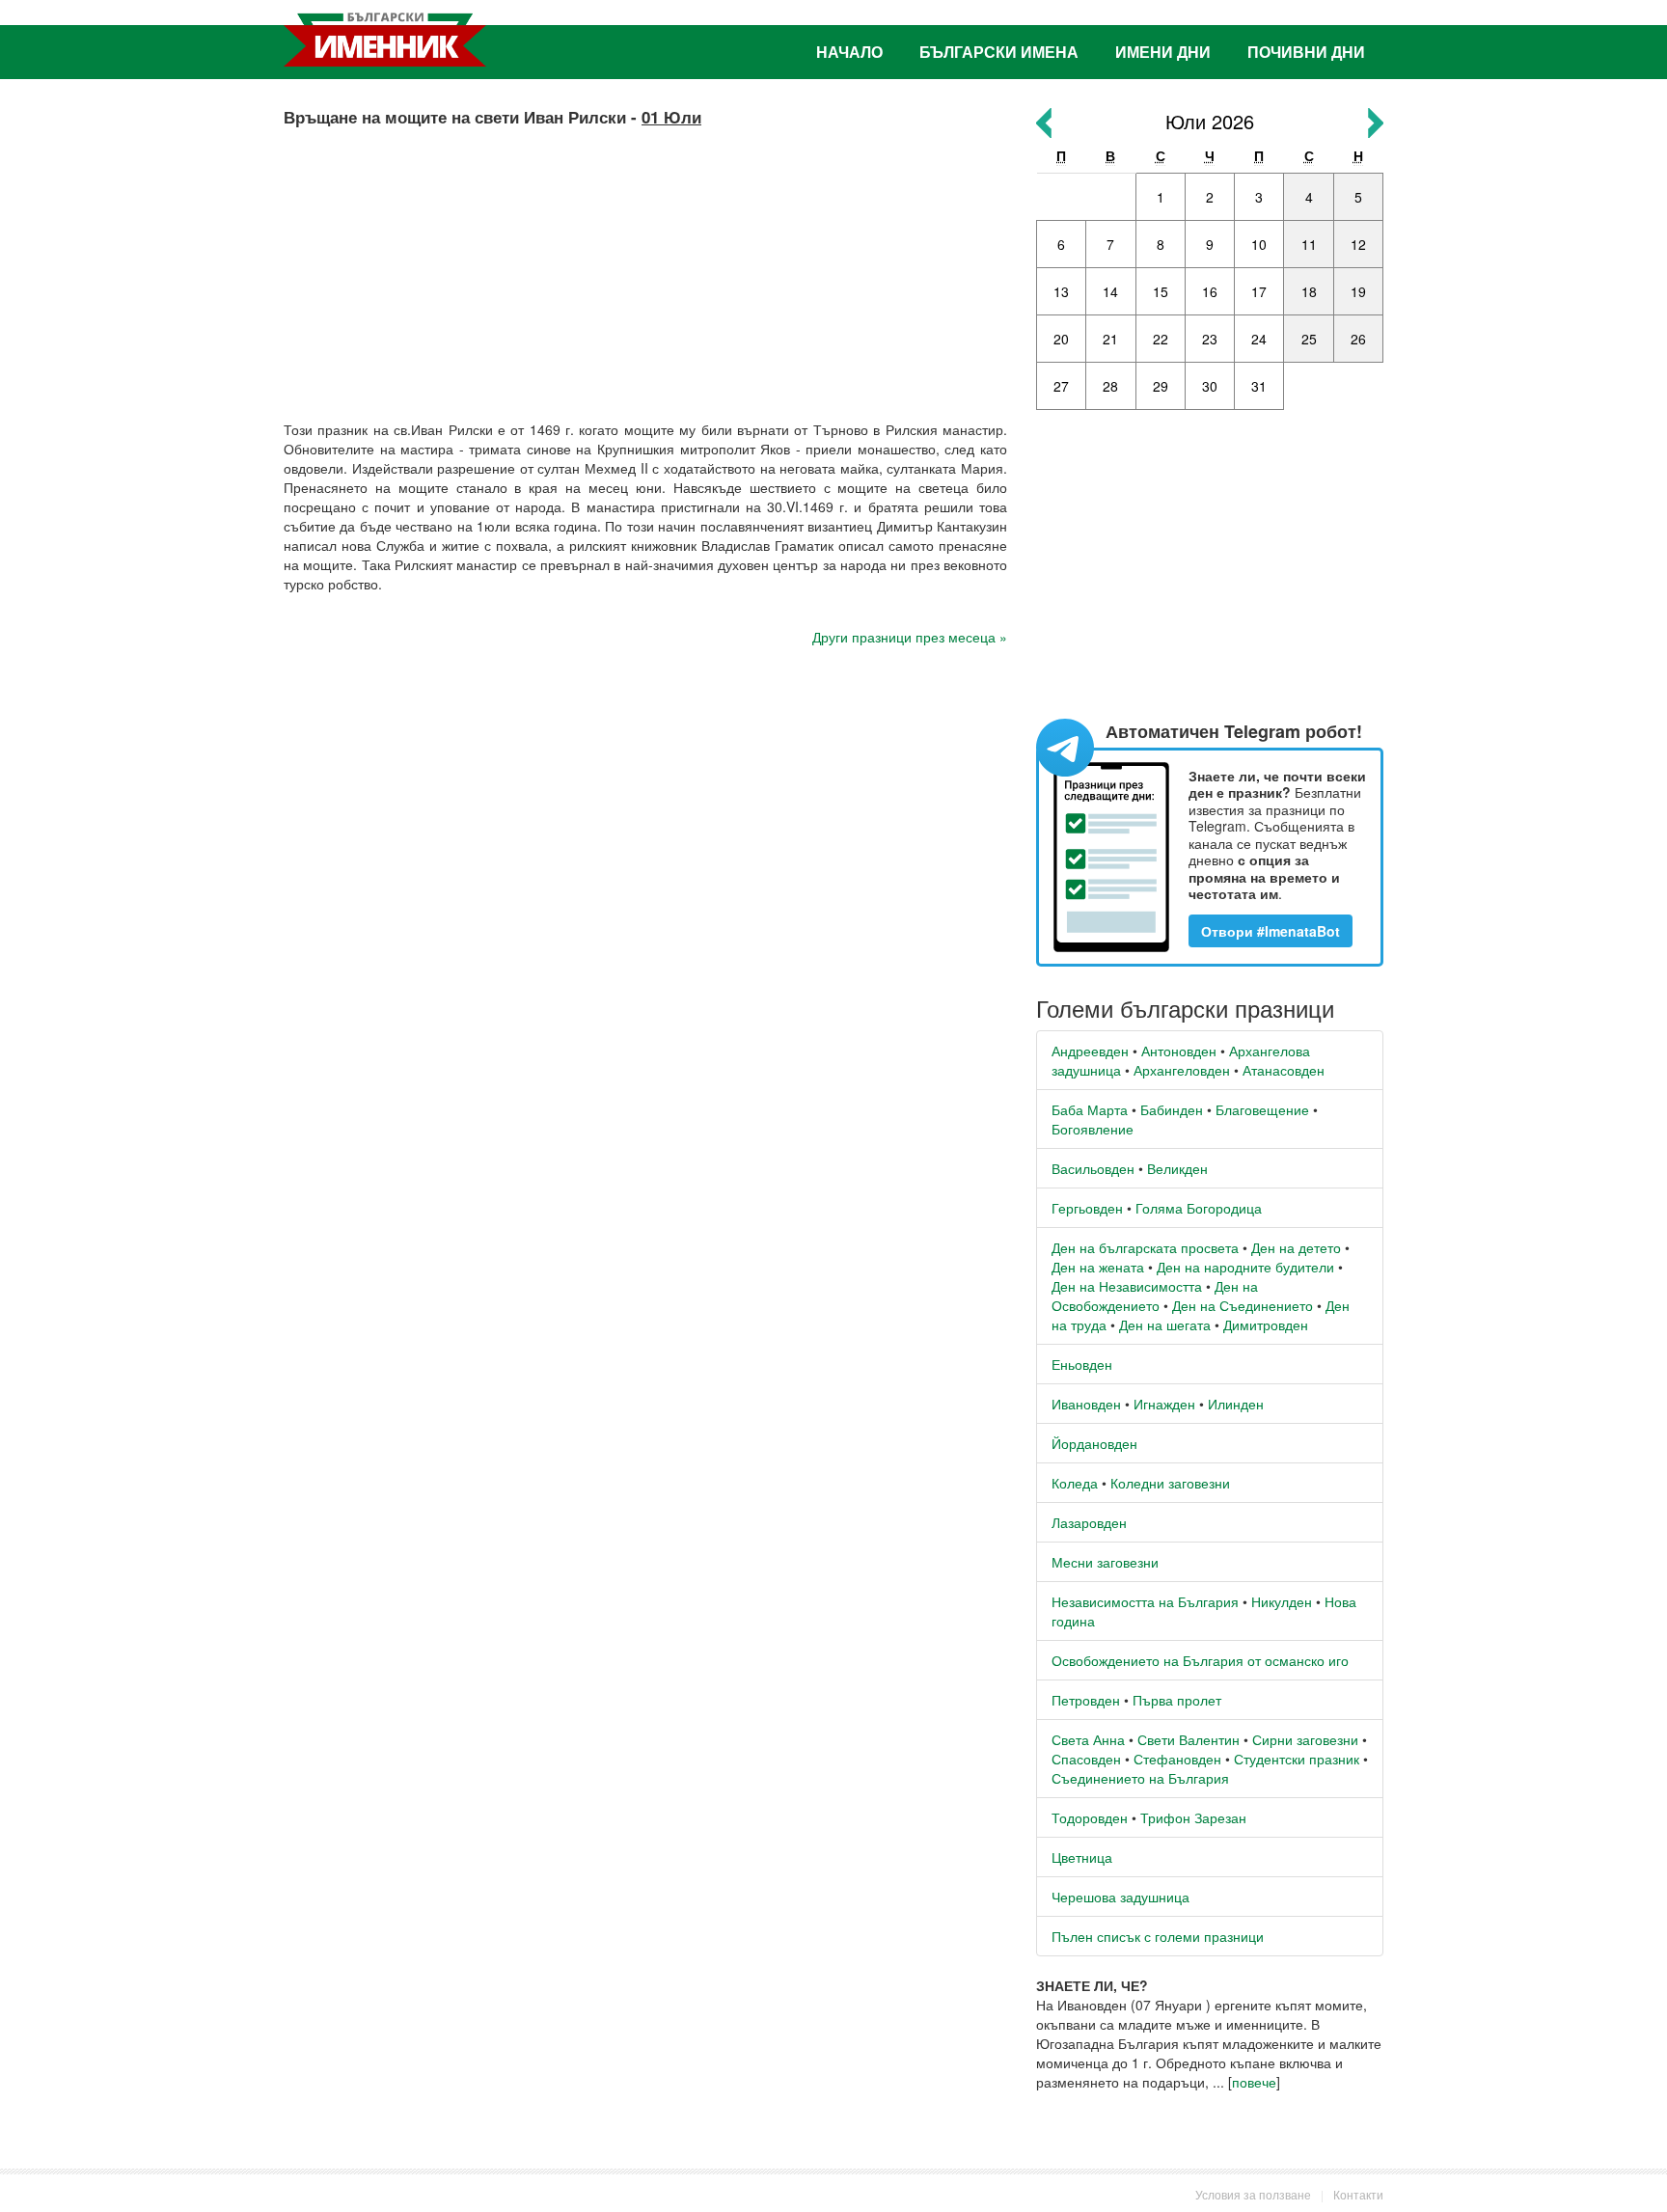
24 (1259, 339)
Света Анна (1088, 1739)
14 (1110, 291)
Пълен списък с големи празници (1158, 1936)
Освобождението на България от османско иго (1200, 1660)
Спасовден (1086, 1759)
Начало (849, 52)
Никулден (1282, 1601)
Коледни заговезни (1170, 1483)
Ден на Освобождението (1155, 1296)
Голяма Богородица (1199, 1208)
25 (1309, 339)
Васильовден (1093, 1168)
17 (1259, 291)
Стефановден (1177, 1759)
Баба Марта (1090, 1109)
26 (1358, 339)
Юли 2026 (1210, 121)
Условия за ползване (1253, 2194)
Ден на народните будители (1245, 1267)
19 (1358, 291)
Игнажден (1164, 1404)
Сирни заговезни (1305, 1739)
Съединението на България (1140, 1778)
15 (1161, 291)
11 (1309, 244)
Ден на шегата (1165, 1324)
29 (1161, 386)
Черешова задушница (1120, 1897)
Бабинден (1172, 1109)
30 (1210, 386)
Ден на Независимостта (1127, 1286)
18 (1309, 291)
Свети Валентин (1189, 1739)
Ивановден (1086, 1404)
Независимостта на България (1145, 1601)
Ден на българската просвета (1145, 1247)
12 (1358, 244)
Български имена (999, 52)
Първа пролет (1177, 1700)
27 (1061, 386)
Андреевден (1090, 1051)
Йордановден (1094, 1443)
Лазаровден (1089, 1522)
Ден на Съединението (1243, 1305)
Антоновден (1179, 1051)
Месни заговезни (1105, 1562)
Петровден (1086, 1700)
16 (1210, 291)
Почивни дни (1306, 52)
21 (1110, 339)
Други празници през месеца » (910, 637)
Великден (1177, 1168)
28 (1110, 386)
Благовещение (1262, 1109)
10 (1259, 244)
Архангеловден (1182, 1070)
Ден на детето (1296, 1247)
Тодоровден (1090, 1817)
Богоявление (1093, 1129)
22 (1161, 339)
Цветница (1082, 1857)
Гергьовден (1087, 1208)
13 (1061, 291)
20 (1061, 339)
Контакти (1358, 2194)
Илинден (1236, 1404)
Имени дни (1163, 52)
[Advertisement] (645, 265)
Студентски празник (1297, 1759)
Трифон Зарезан (1193, 1817)
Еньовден (1082, 1364)
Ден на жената (1098, 1267)
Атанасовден (1284, 1070)
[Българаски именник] (385, 40)
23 (1210, 339)
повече (1254, 2082)
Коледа (1075, 1483)
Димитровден (1266, 1324)
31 (1259, 386)
